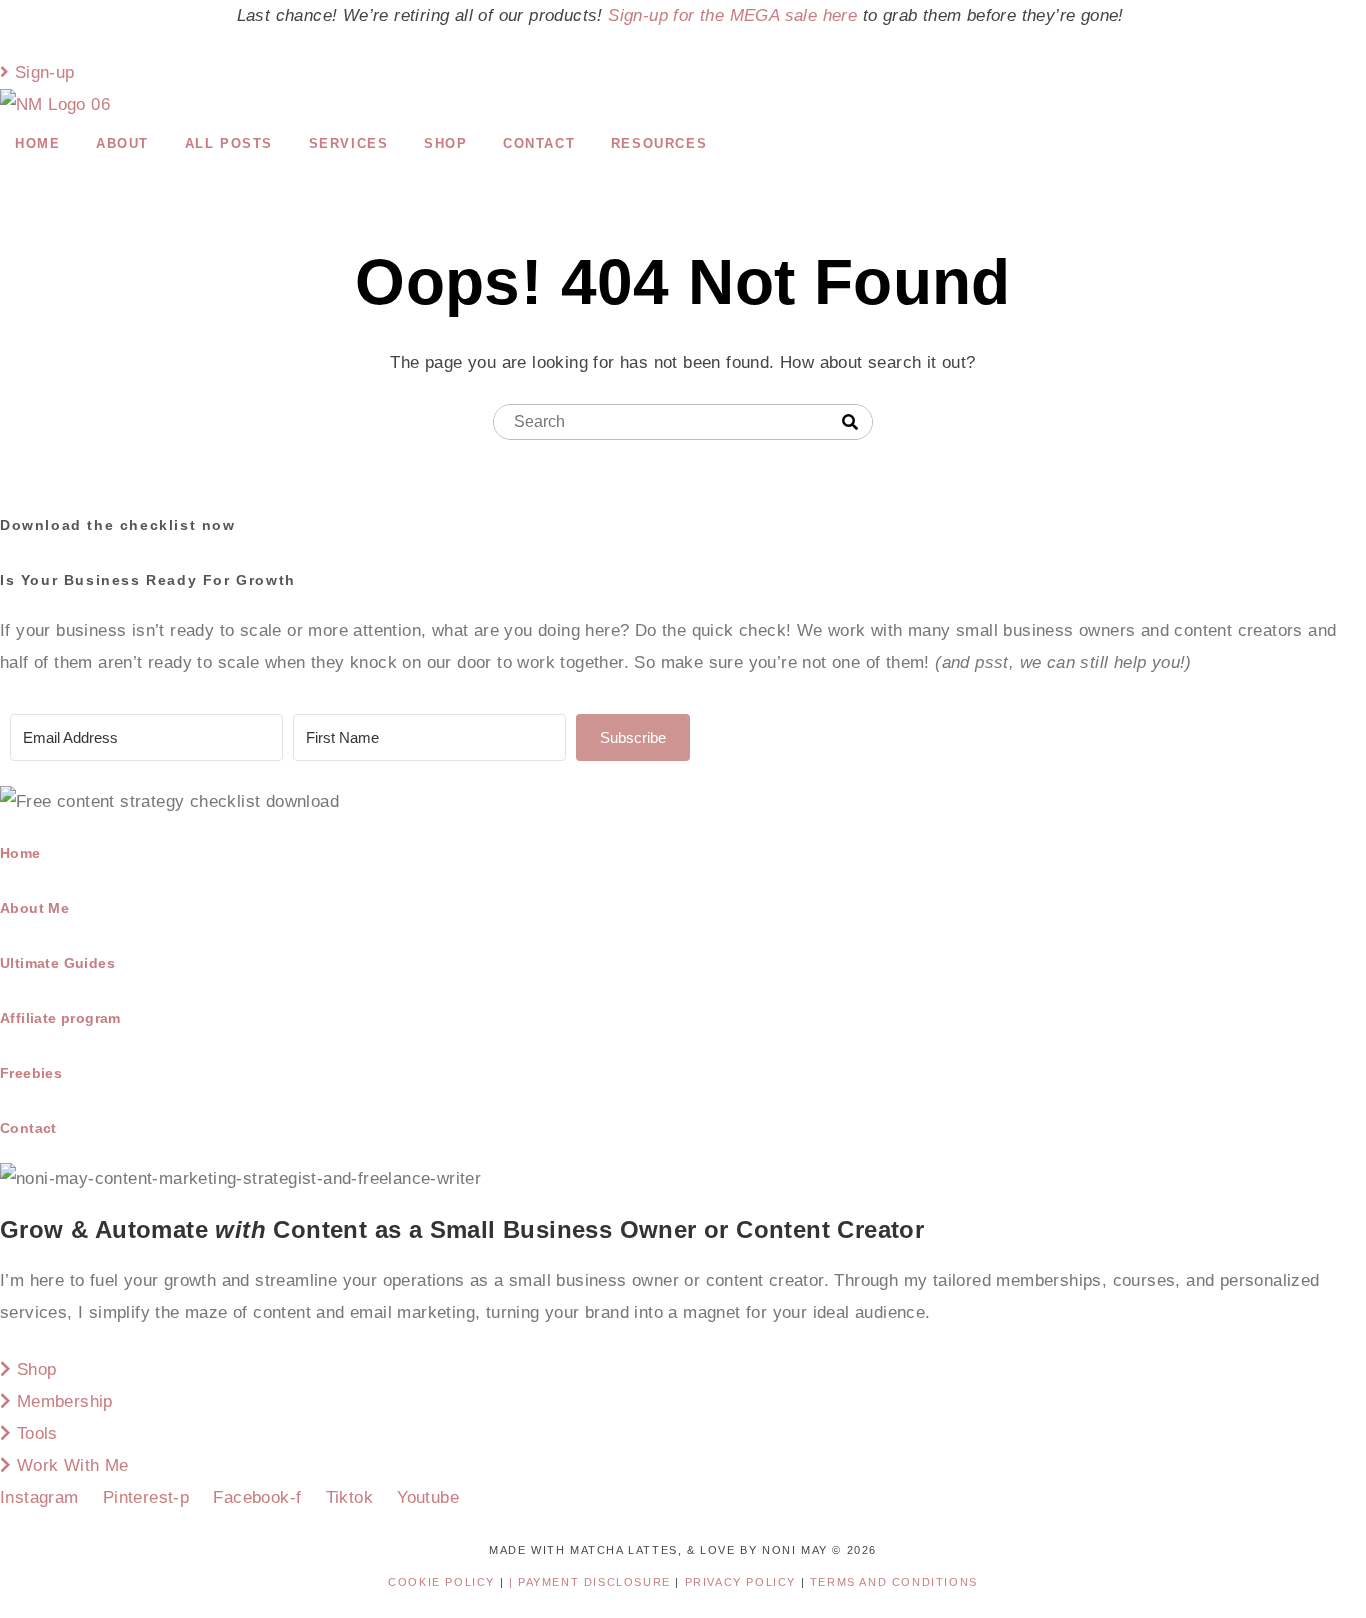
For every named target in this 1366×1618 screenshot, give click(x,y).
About (122, 143)
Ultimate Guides (57, 963)
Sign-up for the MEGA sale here (732, 15)
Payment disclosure (596, 1582)
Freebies (31, 1073)
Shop (445, 143)
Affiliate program (60, 1018)
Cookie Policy (441, 1582)
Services (349, 143)
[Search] (850, 423)
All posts (229, 143)
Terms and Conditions (894, 1582)
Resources (659, 143)
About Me (34, 908)
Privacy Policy (743, 1582)
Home (37, 143)
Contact (539, 143)
